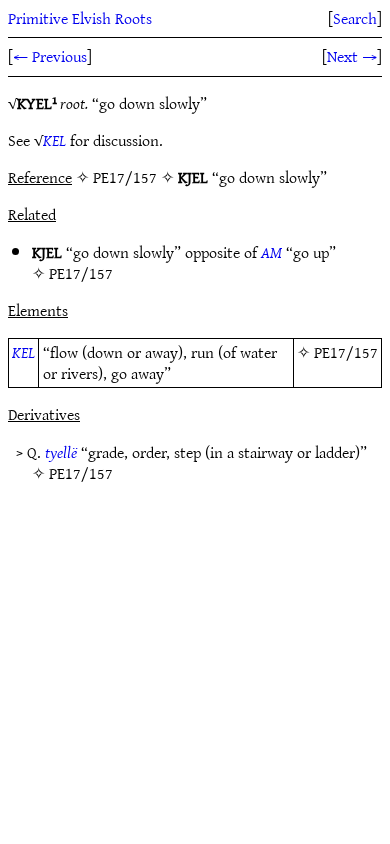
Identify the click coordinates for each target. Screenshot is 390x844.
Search (355, 18)
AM (271, 252)
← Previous (50, 56)
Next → (352, 56)
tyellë (61, 452)
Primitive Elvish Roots (80, 18)
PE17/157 (81, 273)
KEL (54, 140)
